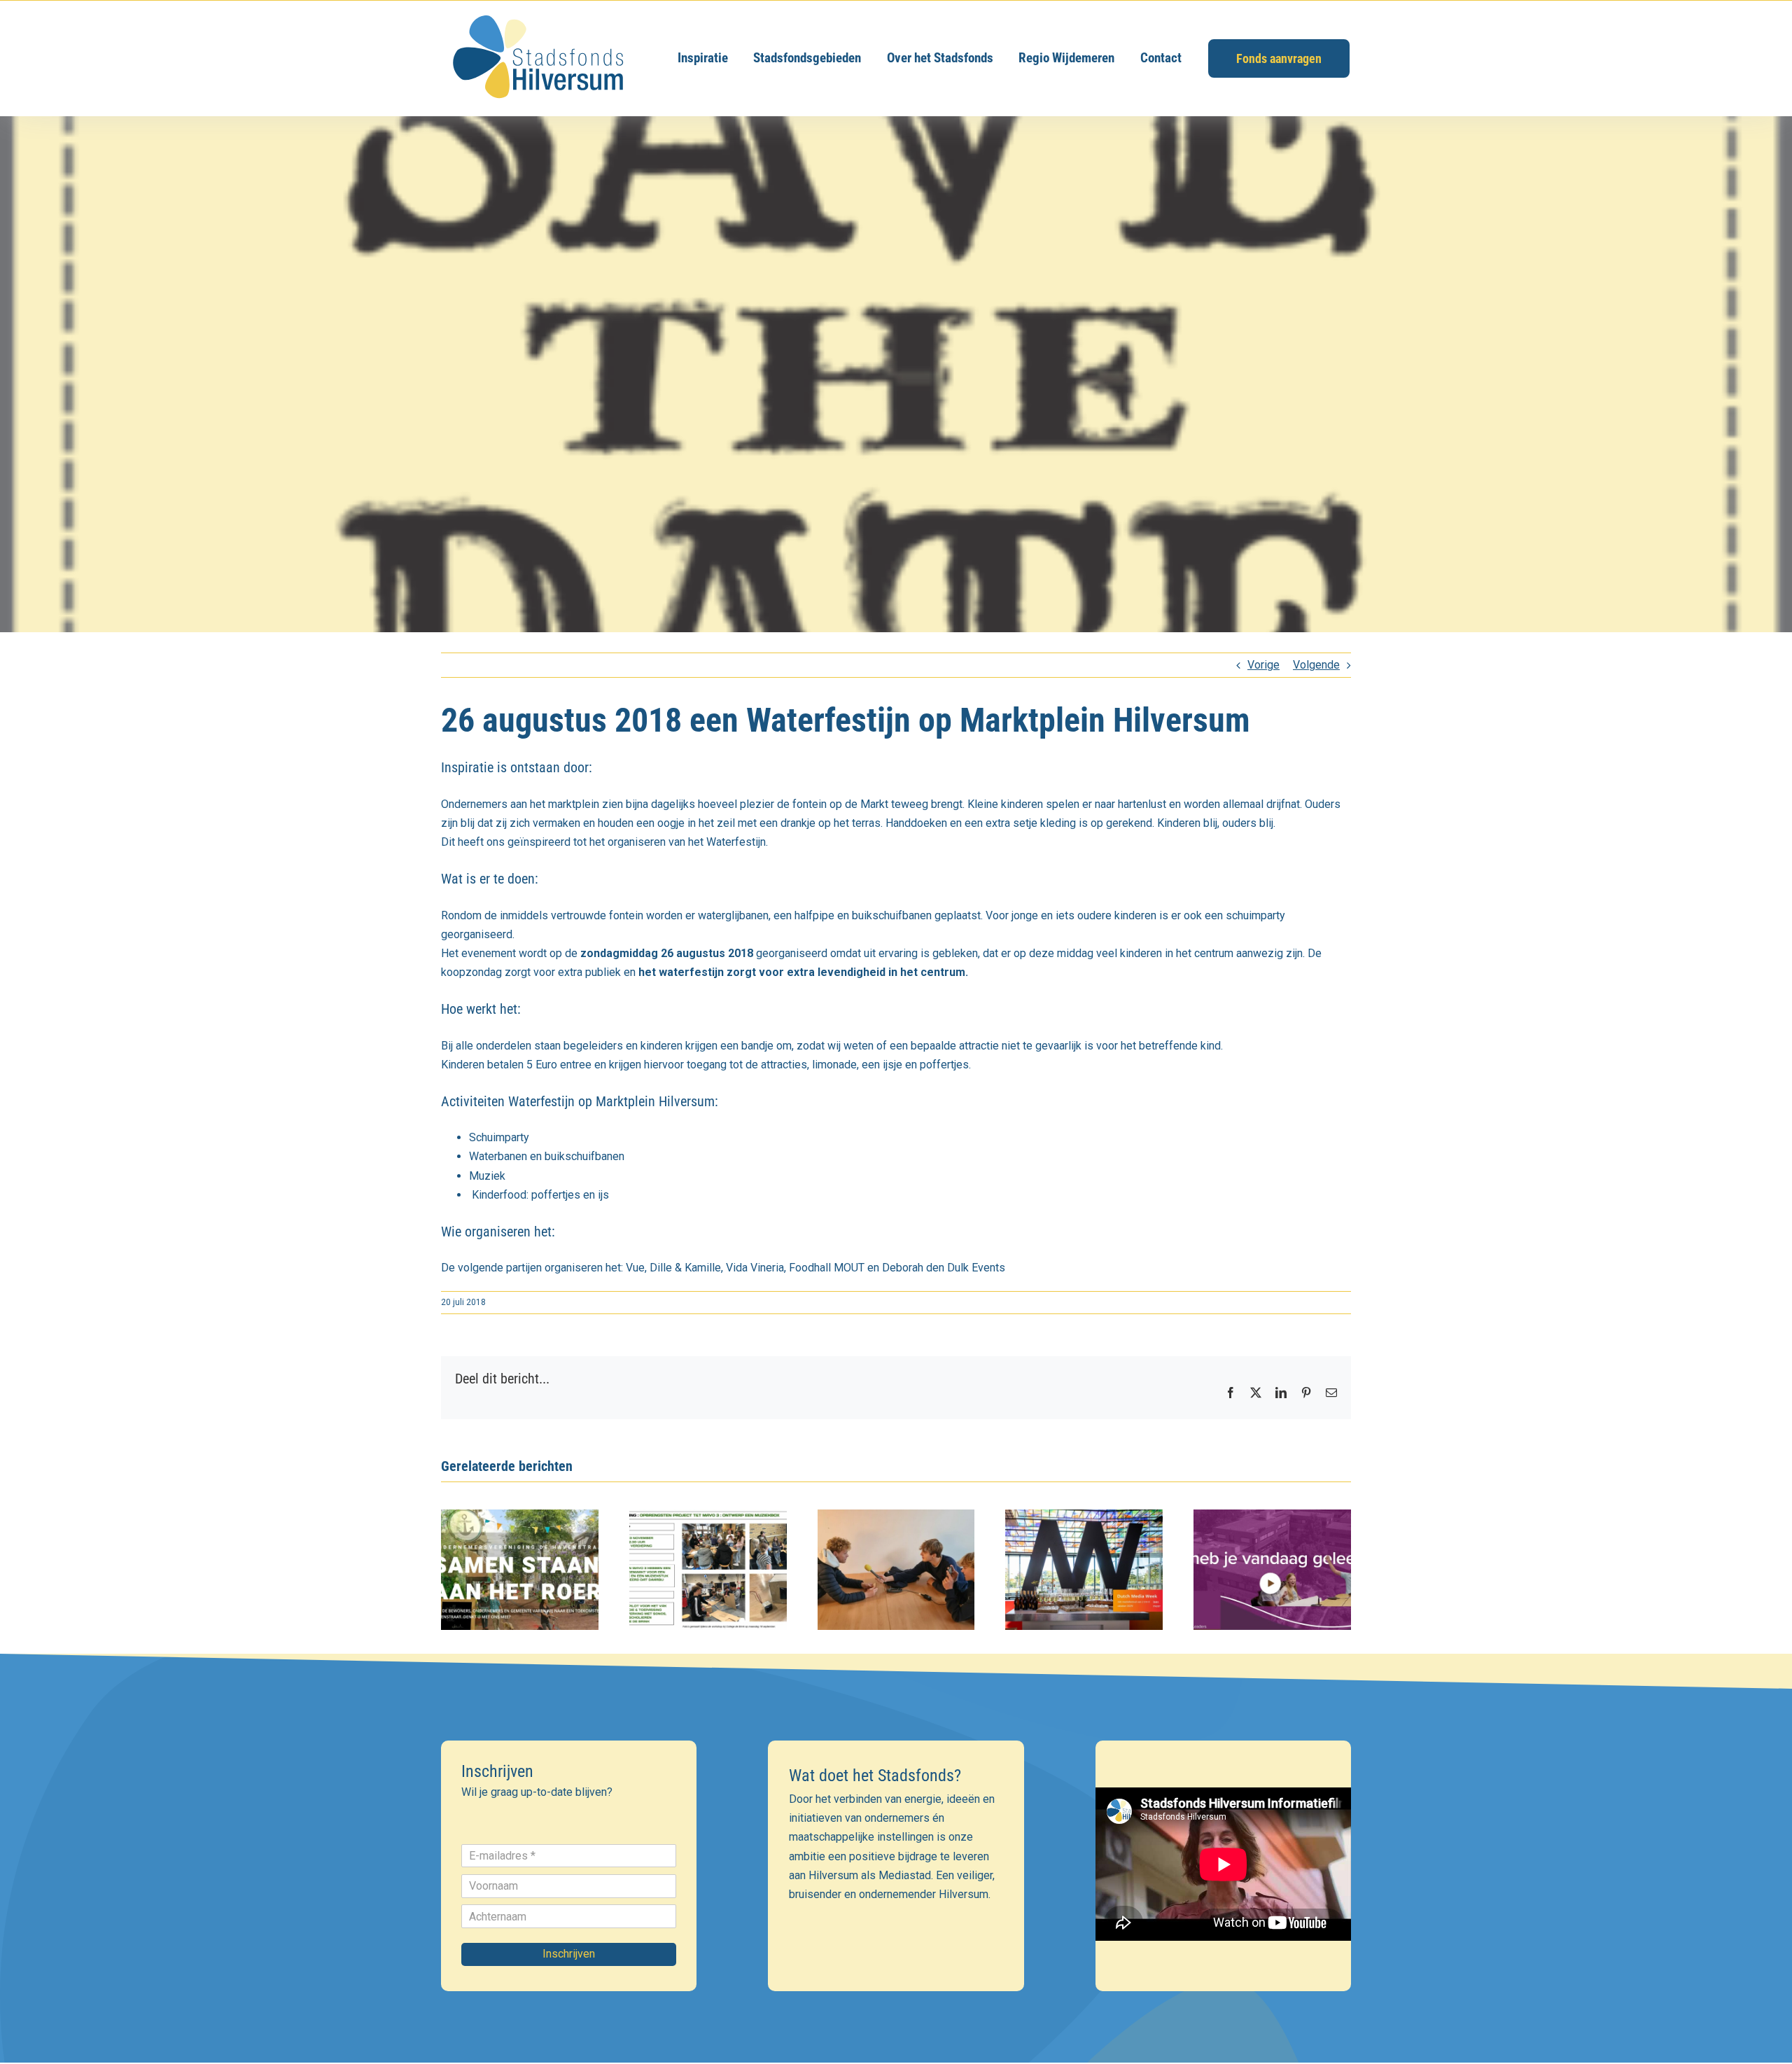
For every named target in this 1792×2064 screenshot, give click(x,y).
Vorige (1263, 665)
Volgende (1316, 665)
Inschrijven (569, 1954)
